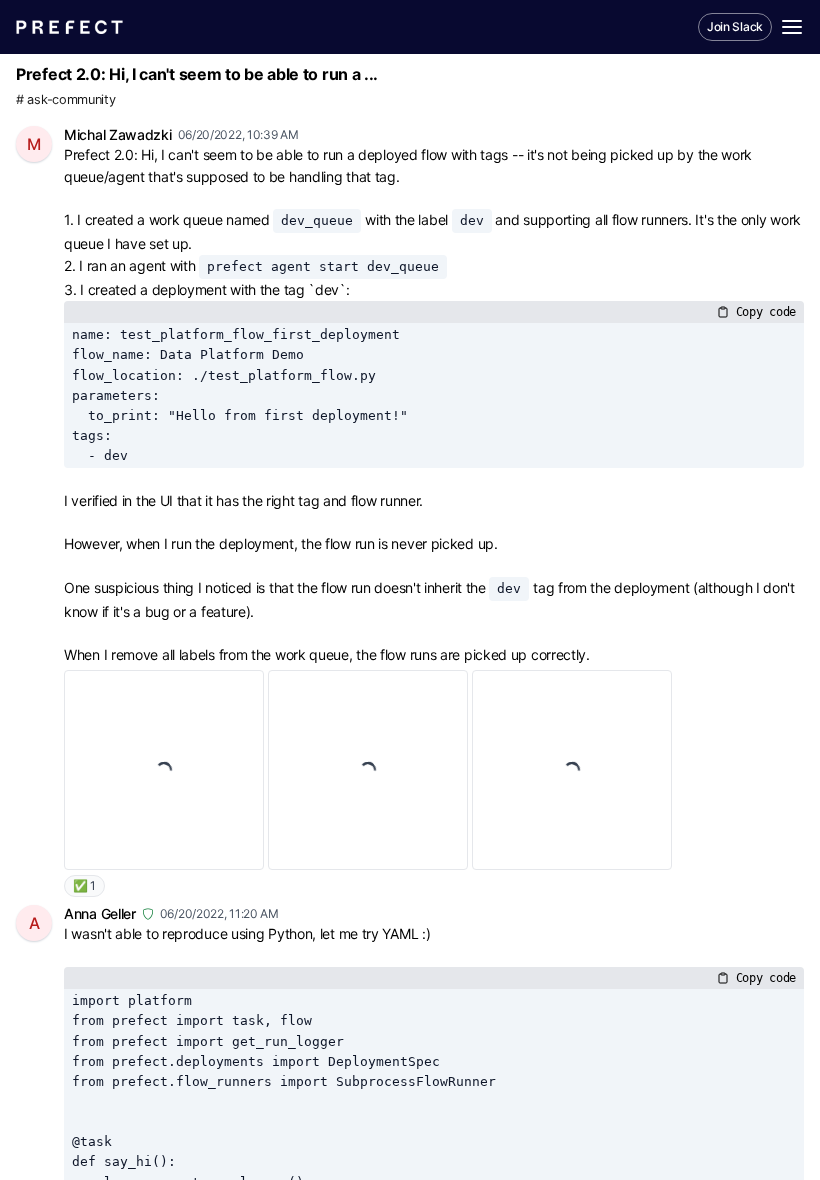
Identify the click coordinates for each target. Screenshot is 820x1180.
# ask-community (66, 99)
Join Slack (735, 26)
